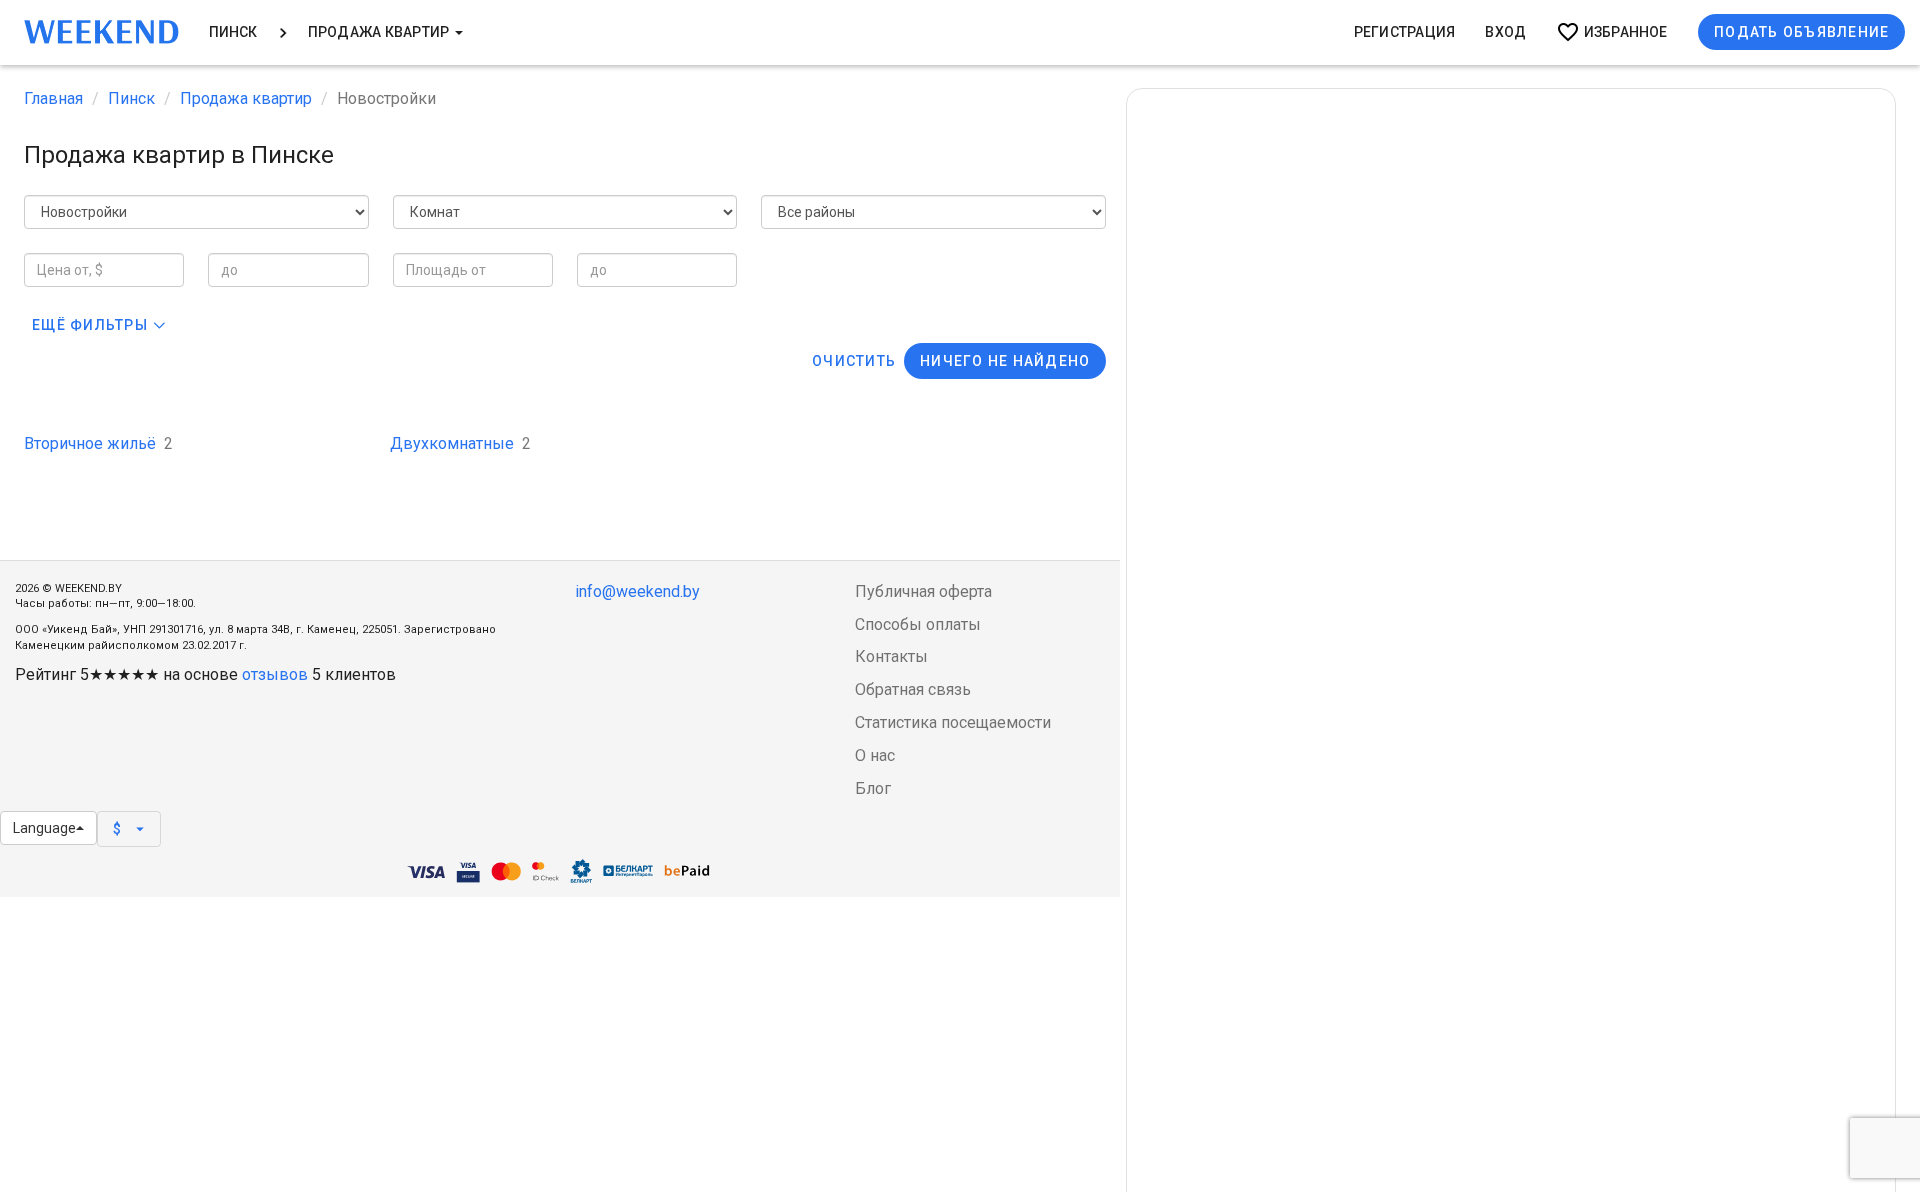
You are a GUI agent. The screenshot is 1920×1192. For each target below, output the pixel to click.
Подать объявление (1801, 32)
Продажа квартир (380, 32)
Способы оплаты (918, 624)
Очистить (854, 361)
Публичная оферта (923, 591)
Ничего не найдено (1005, 361)
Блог (873, 788)
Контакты (891, 656)
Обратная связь (913, 689)
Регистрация (1405, 32)
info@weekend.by (637, 591)
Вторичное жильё (98, 443)
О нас (875, 755)
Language (44, 828)
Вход (1505, 32)
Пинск (233, 32)
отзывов (275, 674)
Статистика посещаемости (953, 722)
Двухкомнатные (460, 443)
